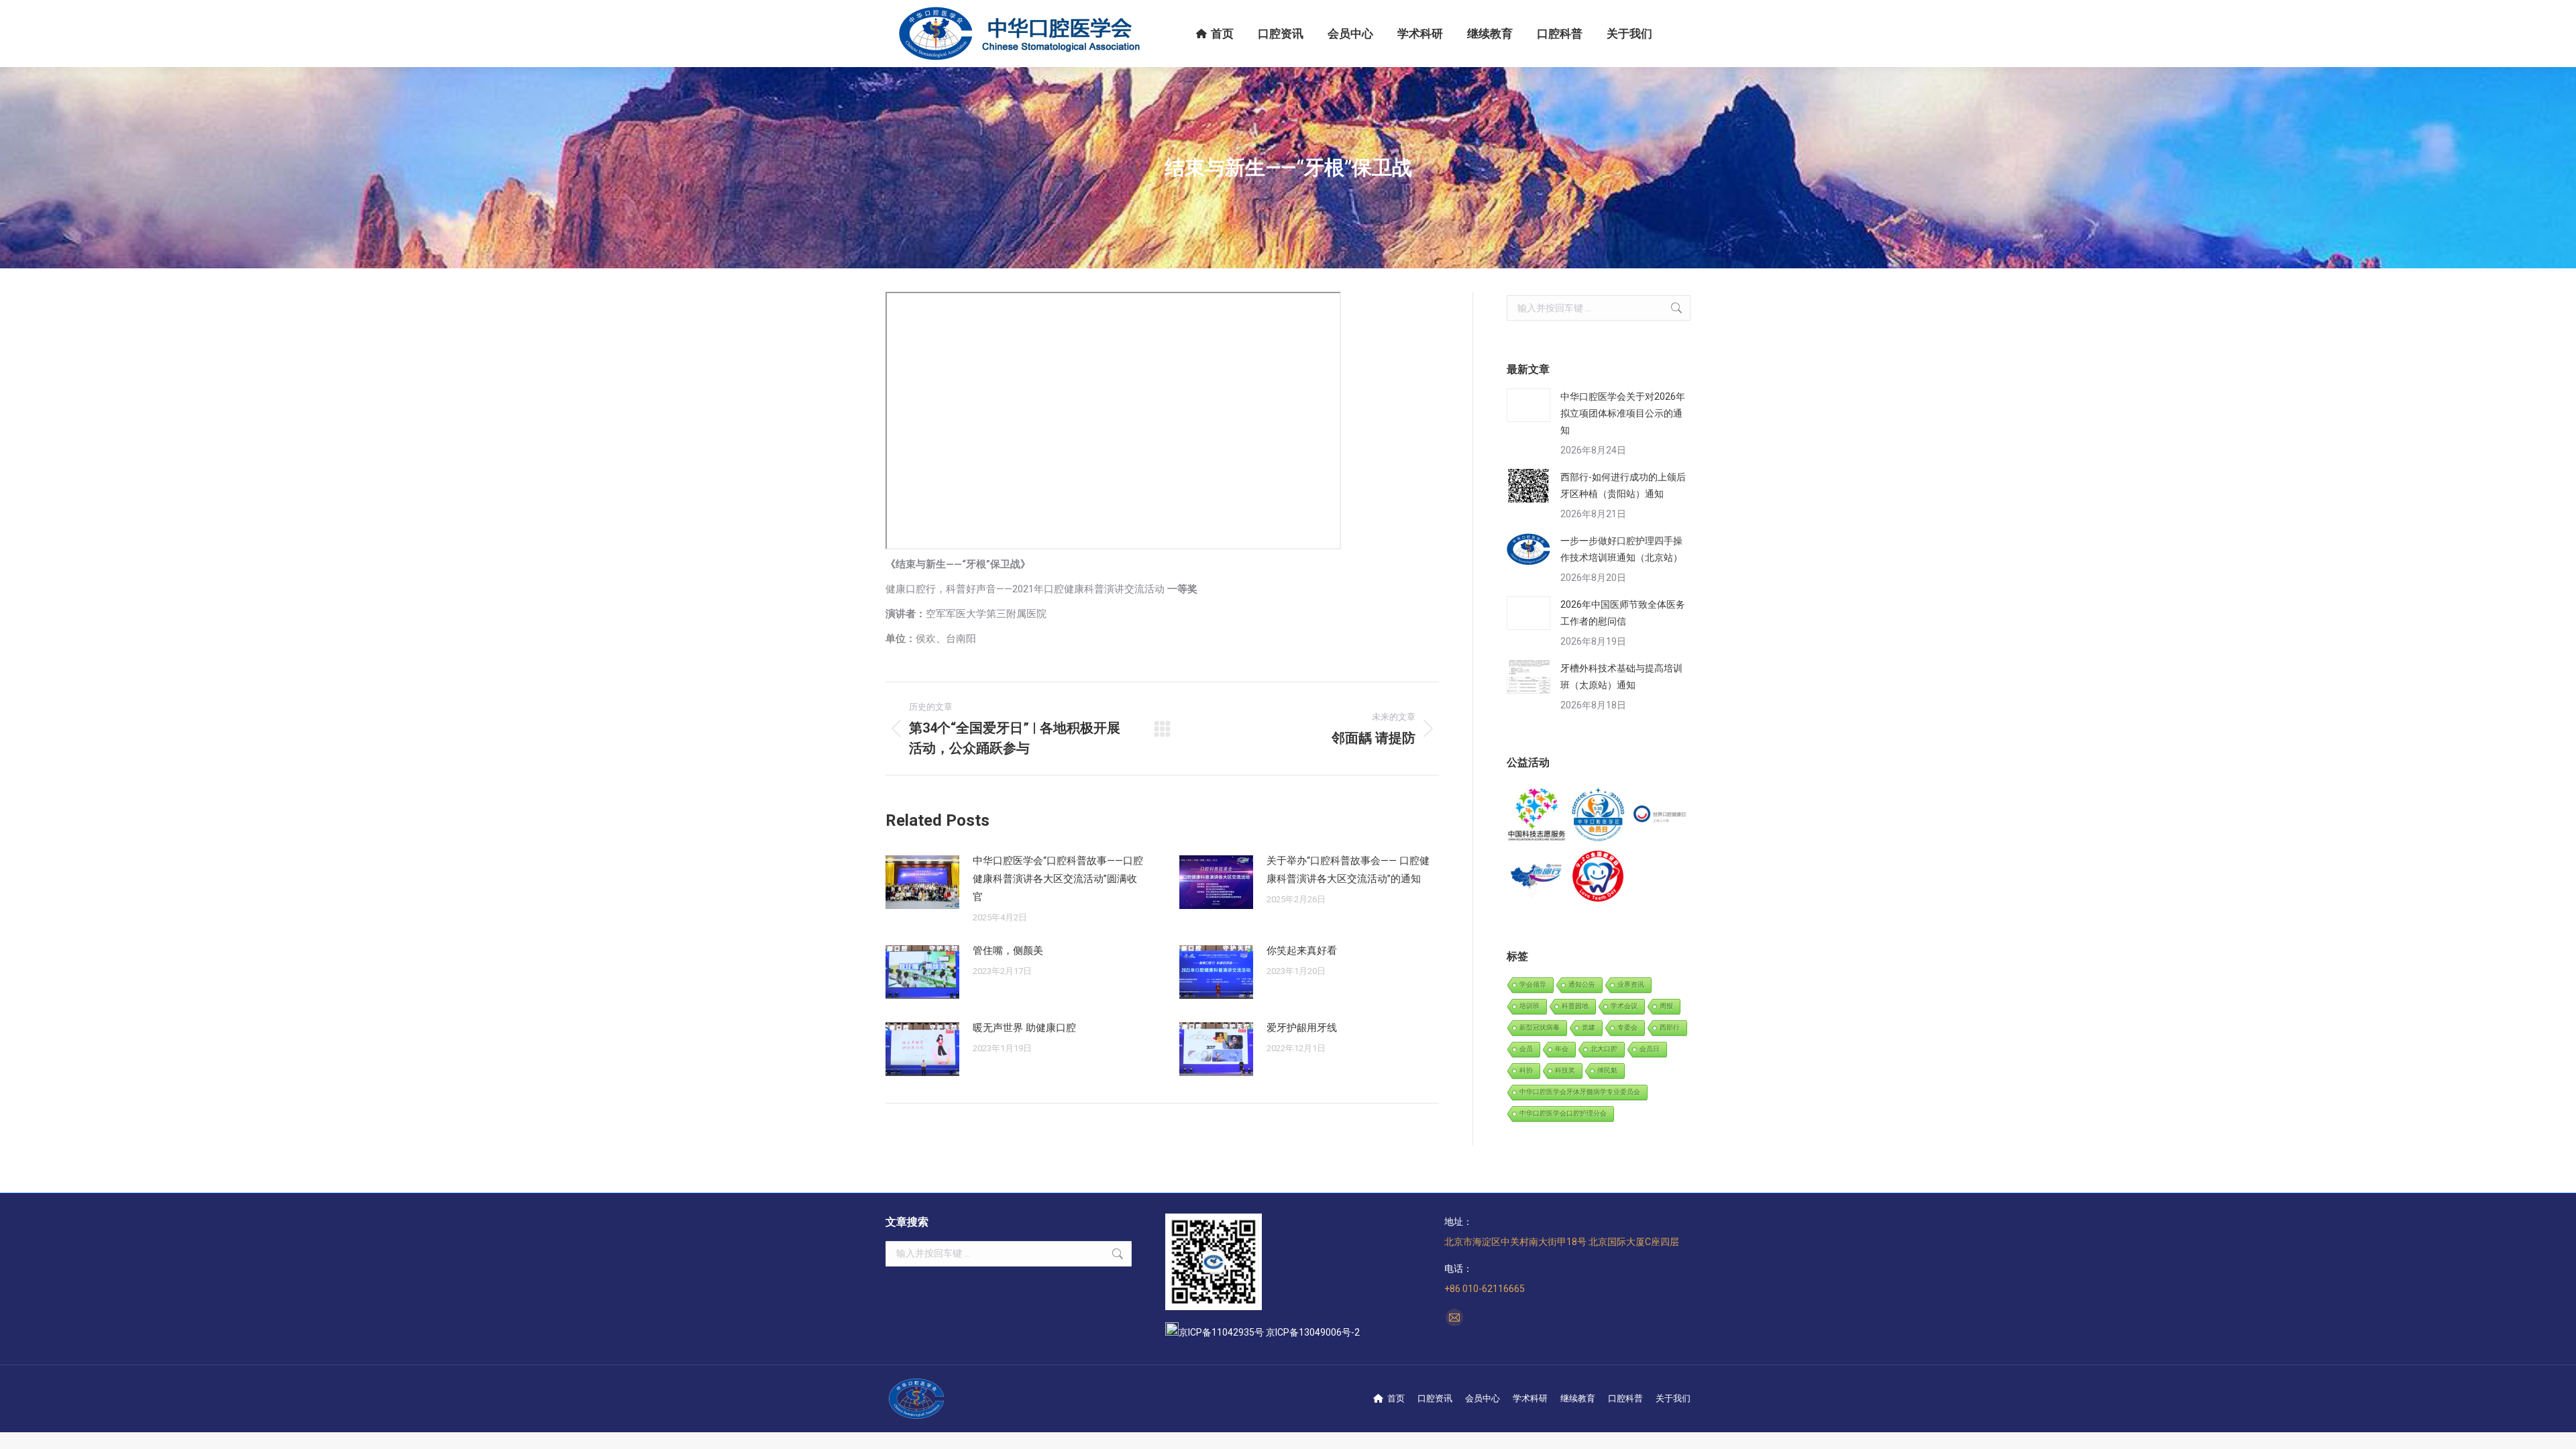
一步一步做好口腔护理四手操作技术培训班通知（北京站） (1621, 549)
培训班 (1529, 1006)
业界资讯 (1631, 984)
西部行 (1670, 1027)
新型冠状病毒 (1540, 1027)
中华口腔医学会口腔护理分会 (1563, 1113)
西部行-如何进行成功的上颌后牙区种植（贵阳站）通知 (1623, 485)
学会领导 (1533, 984)
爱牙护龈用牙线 (1302, 1028)
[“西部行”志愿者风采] (1537, 815)
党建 (1589, 1027)
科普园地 (1575, 1006)
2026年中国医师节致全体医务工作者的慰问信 (1623, 613)
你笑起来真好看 (1302, 951)
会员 (1526, 1049)
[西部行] (1537, 876)
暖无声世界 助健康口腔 (1024, 1028)
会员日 (1650, 1049)
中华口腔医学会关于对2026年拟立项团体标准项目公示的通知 (1623, 413)
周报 (1666, 1006)
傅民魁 (1607, 1070)
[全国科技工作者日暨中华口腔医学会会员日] (1598, 815)
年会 (1562, 1049)
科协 (1526, 1070)
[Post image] (922, 882)
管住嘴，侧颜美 (1008, 951)
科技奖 (1565, 1070)
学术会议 (1624, 1006)
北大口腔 (1604, 1049)
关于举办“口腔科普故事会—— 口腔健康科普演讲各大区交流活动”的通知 (1348, 870)
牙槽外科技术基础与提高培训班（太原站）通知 (1621, 677)
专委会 (1627, 1027)
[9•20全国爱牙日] (1598, 876)
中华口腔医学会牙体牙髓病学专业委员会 (1580, 1092)
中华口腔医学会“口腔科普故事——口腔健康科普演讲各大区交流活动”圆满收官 (1058, 879)
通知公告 (1582, 984)
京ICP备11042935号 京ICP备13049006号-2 (1269, 1332)
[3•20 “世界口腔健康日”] (1660, 815)
